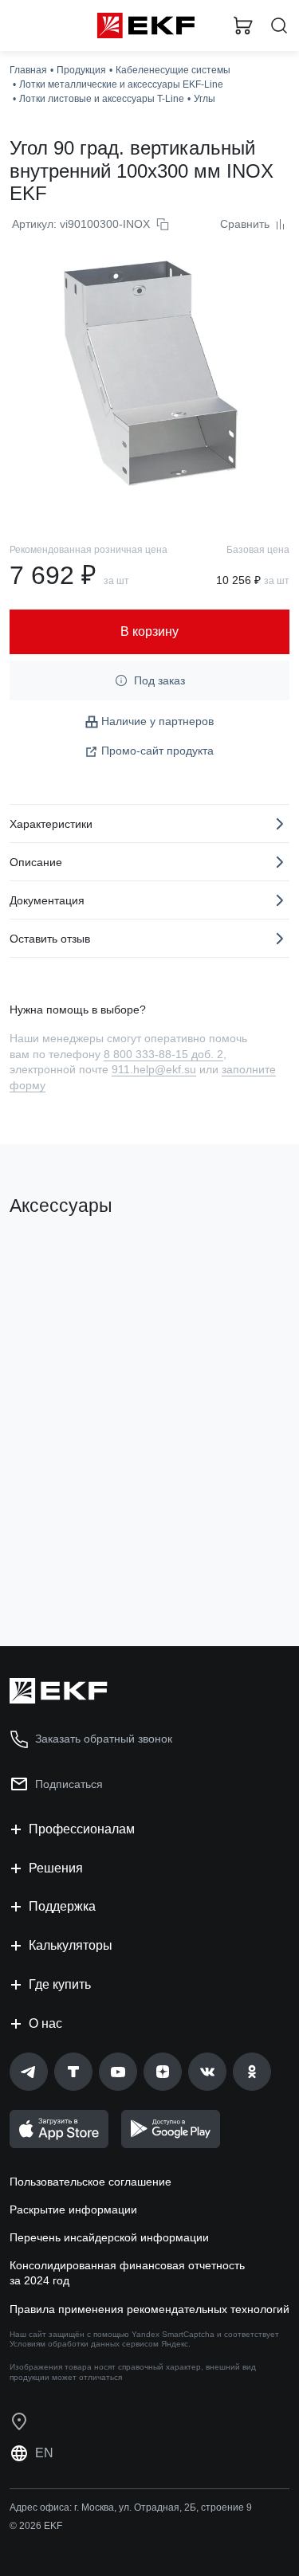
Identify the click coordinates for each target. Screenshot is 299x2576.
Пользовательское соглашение (90, 2182)
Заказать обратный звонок (104, 1739)
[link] (29, 2072)
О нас (45, 2023)
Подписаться (69, 1784)
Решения (56, 1868)
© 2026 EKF (36, 2526)
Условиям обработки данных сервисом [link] (84, 2344)
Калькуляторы (71, 1945)
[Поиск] (279, 26)
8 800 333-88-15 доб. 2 (163, 1054)
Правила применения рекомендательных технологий (149, 2309)
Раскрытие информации (73, 2209)
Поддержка (62, 1906)
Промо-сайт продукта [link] (157, 751)
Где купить (60, 1984)
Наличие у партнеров (157, 721)
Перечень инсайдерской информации (109, 2237)
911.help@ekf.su (154, 1069)
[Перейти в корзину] (243, 25)
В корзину (72, 1570)
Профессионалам (82, 1829)
